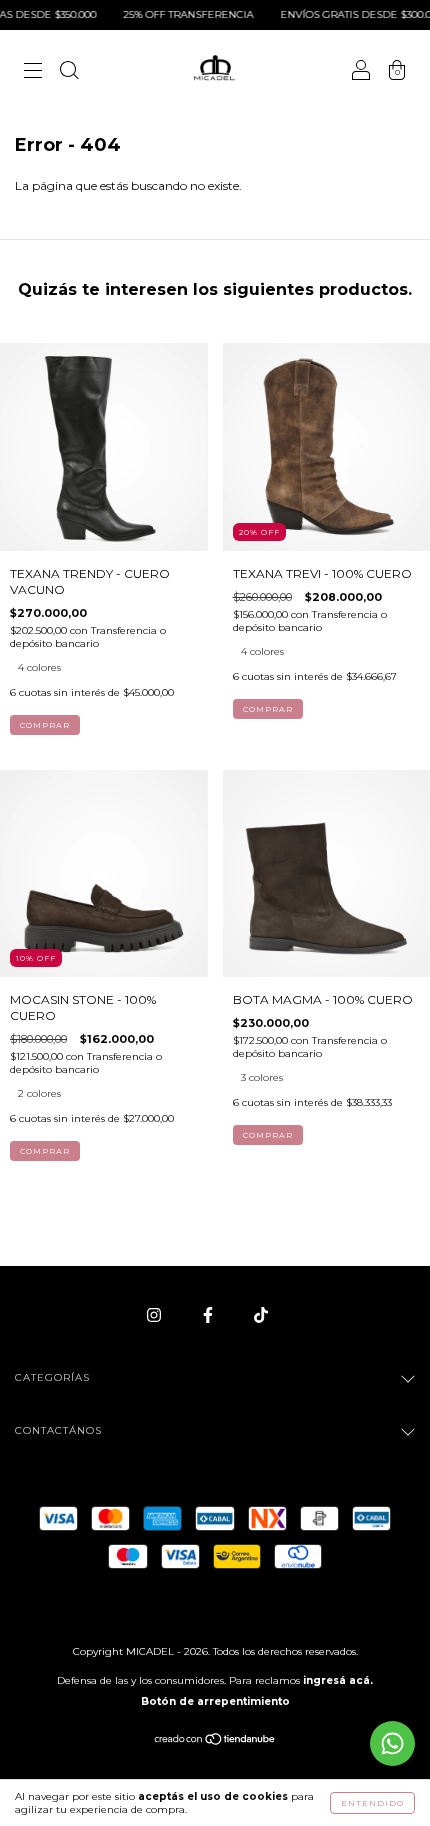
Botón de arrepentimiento (215, 1701)
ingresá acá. (338, 1680)
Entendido (372, 1803)
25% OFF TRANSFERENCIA (175, 14)
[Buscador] (69, 72)
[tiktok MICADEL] (261, 1314)
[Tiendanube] (215, 1741)
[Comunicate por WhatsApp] (392, 1743)
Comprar (45, 725)
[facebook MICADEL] (209, 1314)
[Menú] (33, 72)
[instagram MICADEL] (155, 1314)
